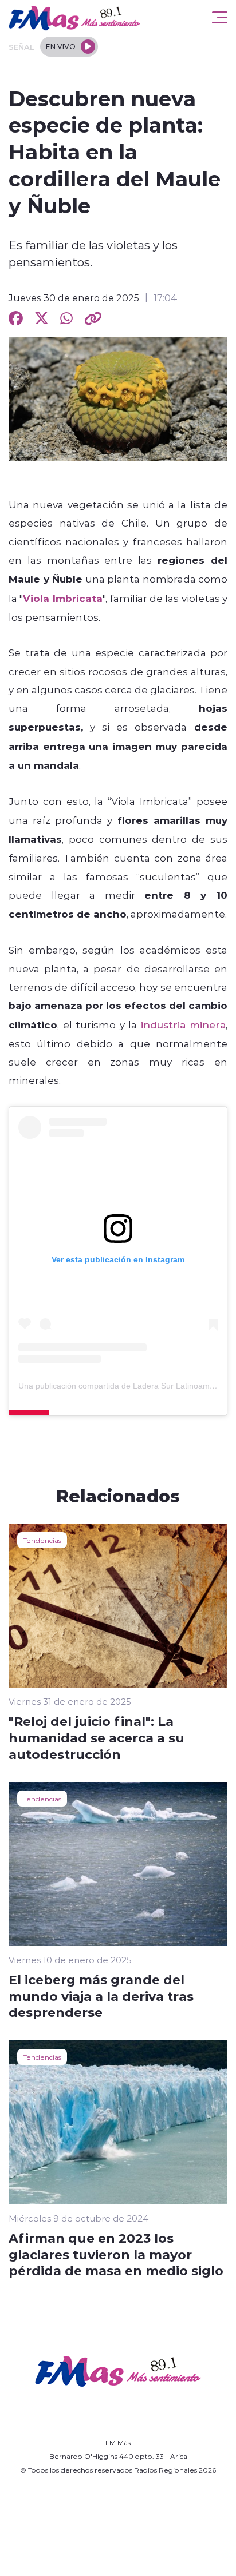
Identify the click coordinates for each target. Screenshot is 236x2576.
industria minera (184, 1024)
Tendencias (42, 1540)
